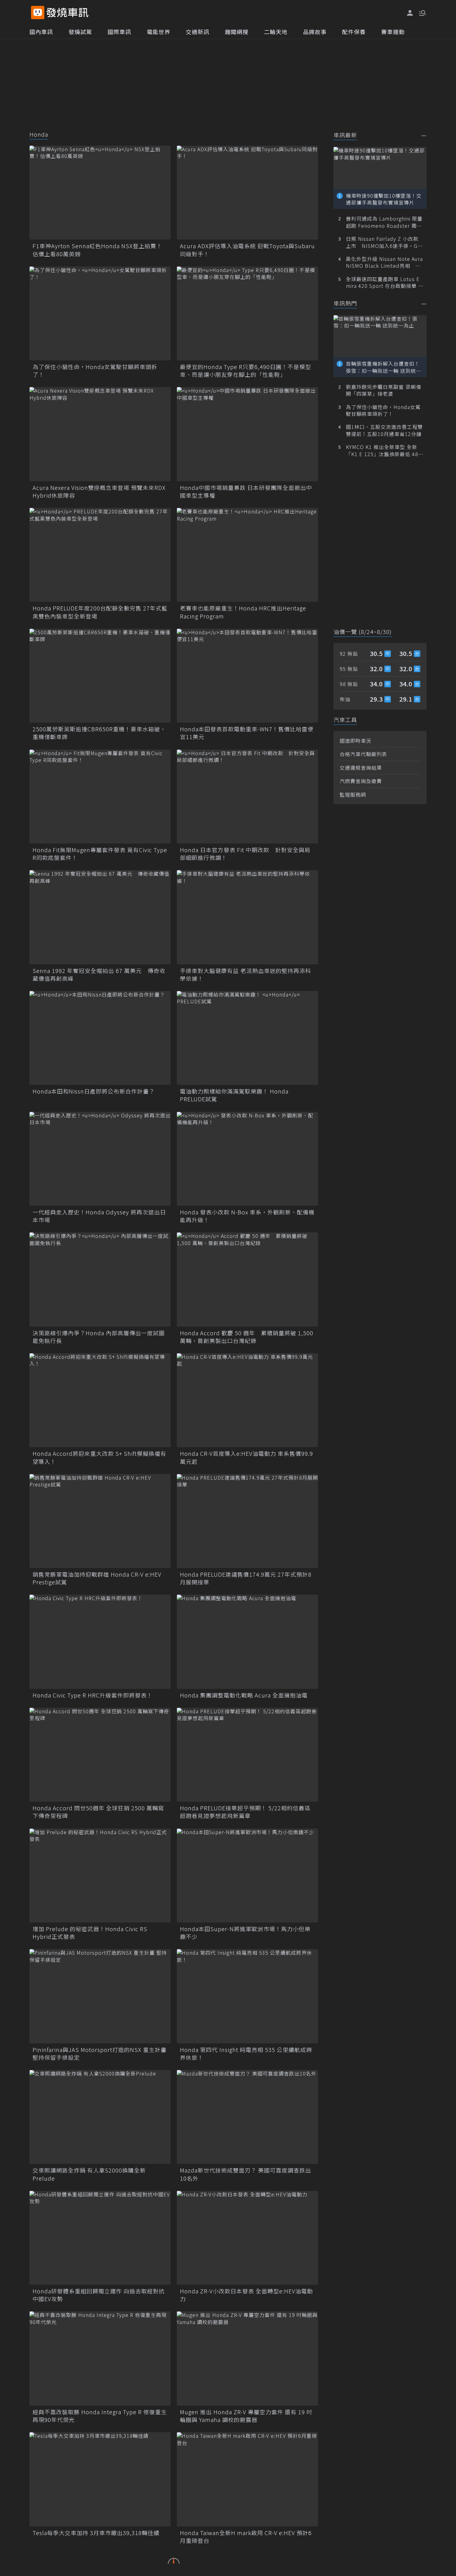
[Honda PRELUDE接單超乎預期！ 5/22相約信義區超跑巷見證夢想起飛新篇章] (247, 1755)
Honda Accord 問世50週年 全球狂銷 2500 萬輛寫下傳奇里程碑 (98, 1812)
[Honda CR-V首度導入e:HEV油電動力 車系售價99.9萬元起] (247, 1400)
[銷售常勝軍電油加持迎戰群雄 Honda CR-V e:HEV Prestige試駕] (100, 1521)
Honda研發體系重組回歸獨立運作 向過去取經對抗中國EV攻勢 (99, 2295)
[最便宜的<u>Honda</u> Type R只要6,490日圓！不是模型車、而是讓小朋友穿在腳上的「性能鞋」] (247, 313)
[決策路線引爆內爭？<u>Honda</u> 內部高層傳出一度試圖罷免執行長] (100, 1279)
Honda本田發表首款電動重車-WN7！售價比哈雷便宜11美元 (247, 733)
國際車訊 (119, 32)
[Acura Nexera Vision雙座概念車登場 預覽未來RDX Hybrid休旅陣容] (100, 434)
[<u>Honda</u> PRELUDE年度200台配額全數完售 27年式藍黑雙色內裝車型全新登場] (100, 555)
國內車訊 (41, 32)
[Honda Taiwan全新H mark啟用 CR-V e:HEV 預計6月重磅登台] (247, 2479)
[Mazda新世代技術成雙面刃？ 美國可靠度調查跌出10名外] (247, 2117)
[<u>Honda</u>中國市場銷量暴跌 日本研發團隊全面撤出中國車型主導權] (247, 434)
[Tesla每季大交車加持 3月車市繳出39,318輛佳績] (100, 2479)
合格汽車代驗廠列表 (363, 754)
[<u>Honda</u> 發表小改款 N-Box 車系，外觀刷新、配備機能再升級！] (247, 1159)
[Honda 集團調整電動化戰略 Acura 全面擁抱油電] (247, 1642)
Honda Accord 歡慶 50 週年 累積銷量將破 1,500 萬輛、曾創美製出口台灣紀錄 (247, 1337)
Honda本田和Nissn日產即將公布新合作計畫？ (94, 1091)
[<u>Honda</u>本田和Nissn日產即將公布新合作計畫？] (100, 1038)
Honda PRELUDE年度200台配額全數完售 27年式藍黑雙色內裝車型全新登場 (100, 612)
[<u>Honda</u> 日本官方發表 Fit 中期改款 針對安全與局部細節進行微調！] (247, 797)
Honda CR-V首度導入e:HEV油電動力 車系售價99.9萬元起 (246, 1457)
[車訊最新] (424, 136)
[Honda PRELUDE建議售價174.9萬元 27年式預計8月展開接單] (247, 1521)
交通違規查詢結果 (361, 768)
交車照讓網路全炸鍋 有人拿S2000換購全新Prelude (89, 2174)
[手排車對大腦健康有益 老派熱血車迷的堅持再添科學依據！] (247, 917)
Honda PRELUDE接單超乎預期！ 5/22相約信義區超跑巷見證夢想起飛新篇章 (245, 1812)
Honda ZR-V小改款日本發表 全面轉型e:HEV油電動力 (246, 2295)
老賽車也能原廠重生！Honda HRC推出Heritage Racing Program (243, 612)
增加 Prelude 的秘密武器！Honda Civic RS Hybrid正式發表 (90, 1933)
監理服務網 (353, 795)
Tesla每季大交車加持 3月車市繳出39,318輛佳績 (96, 2533)
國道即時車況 (355, 741)
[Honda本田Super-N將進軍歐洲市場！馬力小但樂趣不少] (247, 1876)
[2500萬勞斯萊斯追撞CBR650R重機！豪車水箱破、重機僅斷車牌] (100, 676)
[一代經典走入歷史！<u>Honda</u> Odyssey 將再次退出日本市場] (100, 1159)
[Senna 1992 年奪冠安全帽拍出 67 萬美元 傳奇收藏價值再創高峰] (100, 917)
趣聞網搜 (237, 32)
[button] (422, 12)
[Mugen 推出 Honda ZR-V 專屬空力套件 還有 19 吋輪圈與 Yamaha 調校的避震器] (247, 2358)
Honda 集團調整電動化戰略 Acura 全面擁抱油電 (244, 1695)
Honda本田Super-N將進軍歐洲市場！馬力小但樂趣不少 (245, 1933)
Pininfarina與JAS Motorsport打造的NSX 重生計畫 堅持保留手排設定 (100, 2054)
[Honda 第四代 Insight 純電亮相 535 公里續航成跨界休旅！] (247, 1996)
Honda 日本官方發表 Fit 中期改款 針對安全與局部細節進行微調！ (245, 854)
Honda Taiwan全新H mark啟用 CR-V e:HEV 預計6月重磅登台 (246, 2537)
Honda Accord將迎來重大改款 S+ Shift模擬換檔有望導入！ (99, 1457)
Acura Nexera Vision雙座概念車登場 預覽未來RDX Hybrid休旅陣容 (99, 491)
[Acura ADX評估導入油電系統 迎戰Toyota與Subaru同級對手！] (247, 193)
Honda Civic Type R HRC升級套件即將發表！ (93, 1695)
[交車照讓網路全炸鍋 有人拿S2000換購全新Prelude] (100, 2117)
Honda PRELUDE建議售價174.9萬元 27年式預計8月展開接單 (246, 1578)
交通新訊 (198, 32)
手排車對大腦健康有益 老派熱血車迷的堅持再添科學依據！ (246, 975)
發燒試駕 (80, 32)
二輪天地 (276, 32)
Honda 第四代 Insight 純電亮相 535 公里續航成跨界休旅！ (246, 2054)
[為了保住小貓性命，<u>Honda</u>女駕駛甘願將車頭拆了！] (100, 313)
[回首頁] (67, 13)
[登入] (410, 13)
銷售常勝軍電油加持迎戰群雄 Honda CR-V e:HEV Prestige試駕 (97, 1578)
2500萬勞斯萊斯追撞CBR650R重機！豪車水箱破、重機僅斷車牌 (99, 733)
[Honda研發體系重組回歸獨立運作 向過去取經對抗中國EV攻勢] (100, 2238)
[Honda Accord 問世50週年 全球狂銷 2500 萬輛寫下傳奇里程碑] (100, 1755)
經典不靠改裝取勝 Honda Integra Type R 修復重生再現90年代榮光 (100, 2416)
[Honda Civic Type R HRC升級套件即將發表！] (100, 1642)
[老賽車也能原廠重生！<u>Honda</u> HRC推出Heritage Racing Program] (247, 555)
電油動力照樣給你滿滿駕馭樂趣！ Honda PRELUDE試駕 (234, 1095)
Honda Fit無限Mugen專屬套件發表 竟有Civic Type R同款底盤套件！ (100, 854)
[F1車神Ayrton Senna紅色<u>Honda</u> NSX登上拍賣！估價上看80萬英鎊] (100, 193)
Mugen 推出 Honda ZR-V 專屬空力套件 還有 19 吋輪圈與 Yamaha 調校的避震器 (246, 2416)
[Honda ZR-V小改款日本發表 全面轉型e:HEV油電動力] (247, 2238)
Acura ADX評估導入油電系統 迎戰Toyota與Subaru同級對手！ (247, 250)
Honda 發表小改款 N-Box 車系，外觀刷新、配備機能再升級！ (247, 1216)
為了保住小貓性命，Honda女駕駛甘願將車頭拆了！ (95, 371)
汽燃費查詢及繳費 (361, 781)
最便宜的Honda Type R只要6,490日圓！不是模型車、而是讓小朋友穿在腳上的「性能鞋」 (246, 371)
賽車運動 (393, 32)
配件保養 (354, 32)
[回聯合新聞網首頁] (38, 13)
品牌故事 (315, 32)
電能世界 (159, 32)
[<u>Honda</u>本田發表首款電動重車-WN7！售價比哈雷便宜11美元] (247, 676)
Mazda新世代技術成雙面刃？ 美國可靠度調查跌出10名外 (246, 2174)
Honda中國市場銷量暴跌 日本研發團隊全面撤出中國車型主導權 (246, 491)
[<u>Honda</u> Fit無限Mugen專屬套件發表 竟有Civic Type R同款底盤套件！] (100, 797)
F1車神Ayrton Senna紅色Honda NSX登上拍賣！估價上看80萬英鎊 (97, 250)
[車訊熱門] (424, 304)
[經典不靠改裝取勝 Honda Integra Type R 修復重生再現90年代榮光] (100, 2358)
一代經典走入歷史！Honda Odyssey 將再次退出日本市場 (99, 1216)
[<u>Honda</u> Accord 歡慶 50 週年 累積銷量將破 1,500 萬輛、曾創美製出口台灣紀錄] (247, 1279)
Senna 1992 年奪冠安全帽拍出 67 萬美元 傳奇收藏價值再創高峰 (99, 975)
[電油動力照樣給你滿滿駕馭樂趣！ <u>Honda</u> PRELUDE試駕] (247, 1038)
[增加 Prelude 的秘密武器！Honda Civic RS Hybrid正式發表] (100, 1876)
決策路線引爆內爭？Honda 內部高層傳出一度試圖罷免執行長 (99, 1337)
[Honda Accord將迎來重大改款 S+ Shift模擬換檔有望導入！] (100, 1400)
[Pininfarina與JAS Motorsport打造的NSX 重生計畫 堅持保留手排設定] (100, 1996)
